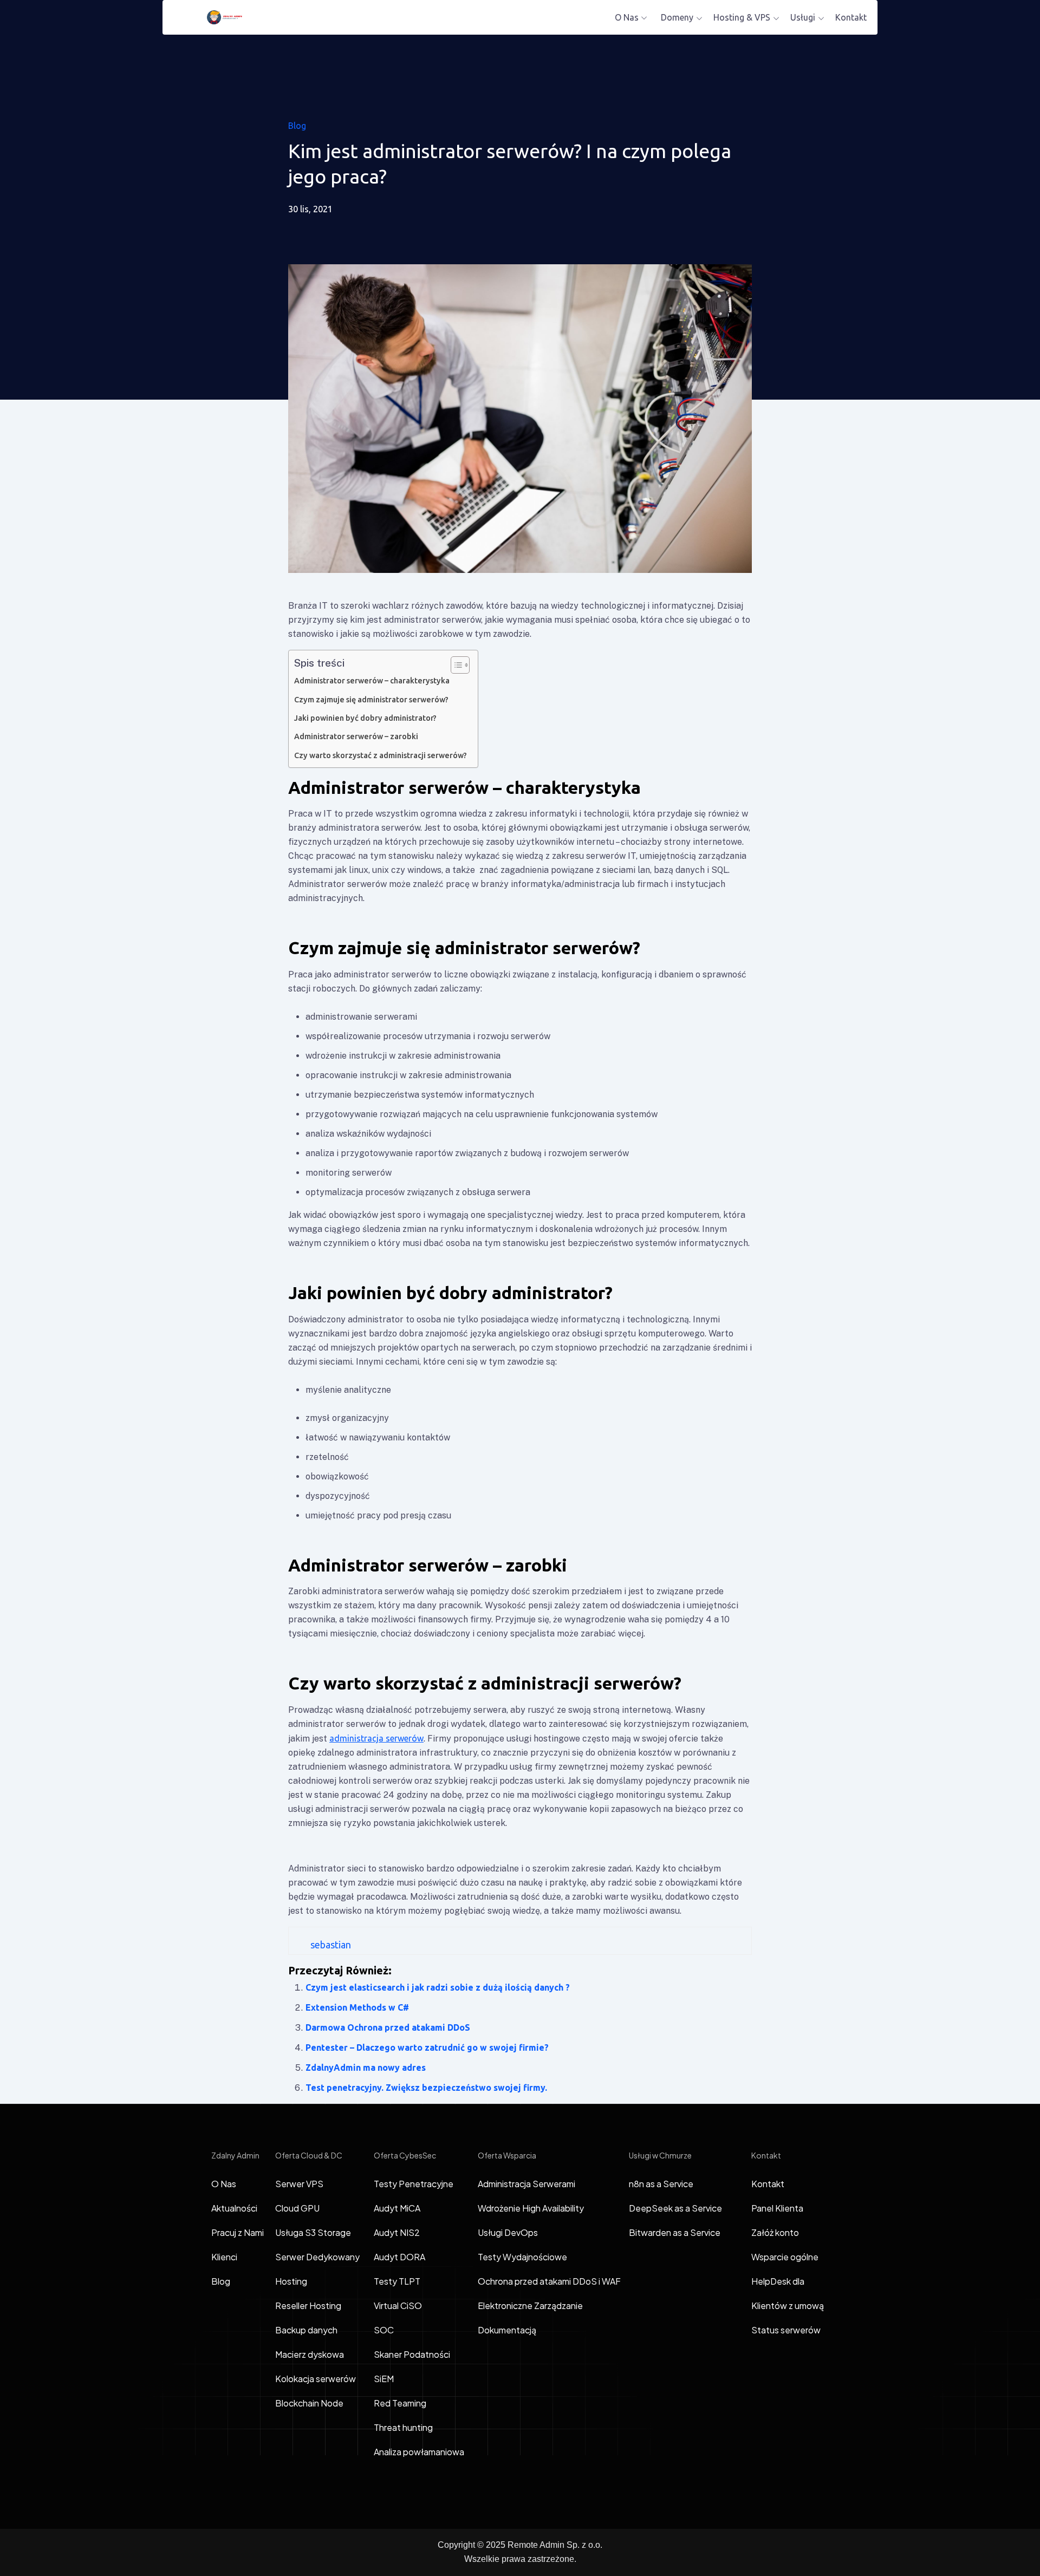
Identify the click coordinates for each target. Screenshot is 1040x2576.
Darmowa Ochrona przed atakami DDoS (388, 2027)
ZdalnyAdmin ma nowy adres (366, 2068)
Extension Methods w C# (357, 2007)
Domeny (677, 17)
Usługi (803, 17)
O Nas (627, 17)
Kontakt (851, 17)
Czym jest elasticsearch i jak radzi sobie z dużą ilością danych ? (438, 1987)
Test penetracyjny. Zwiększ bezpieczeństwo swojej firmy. (426, 2088)
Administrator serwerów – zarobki (356, 736)
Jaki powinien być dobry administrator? (365, 718)
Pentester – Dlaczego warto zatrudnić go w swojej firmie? (427, 2047)
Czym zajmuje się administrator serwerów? (371, 700)
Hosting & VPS (742, 17)
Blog (297, 126)
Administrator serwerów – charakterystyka (372, 681)
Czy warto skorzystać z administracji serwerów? (381, 755)
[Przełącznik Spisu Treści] (455, 665)
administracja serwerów (376, 1738)
